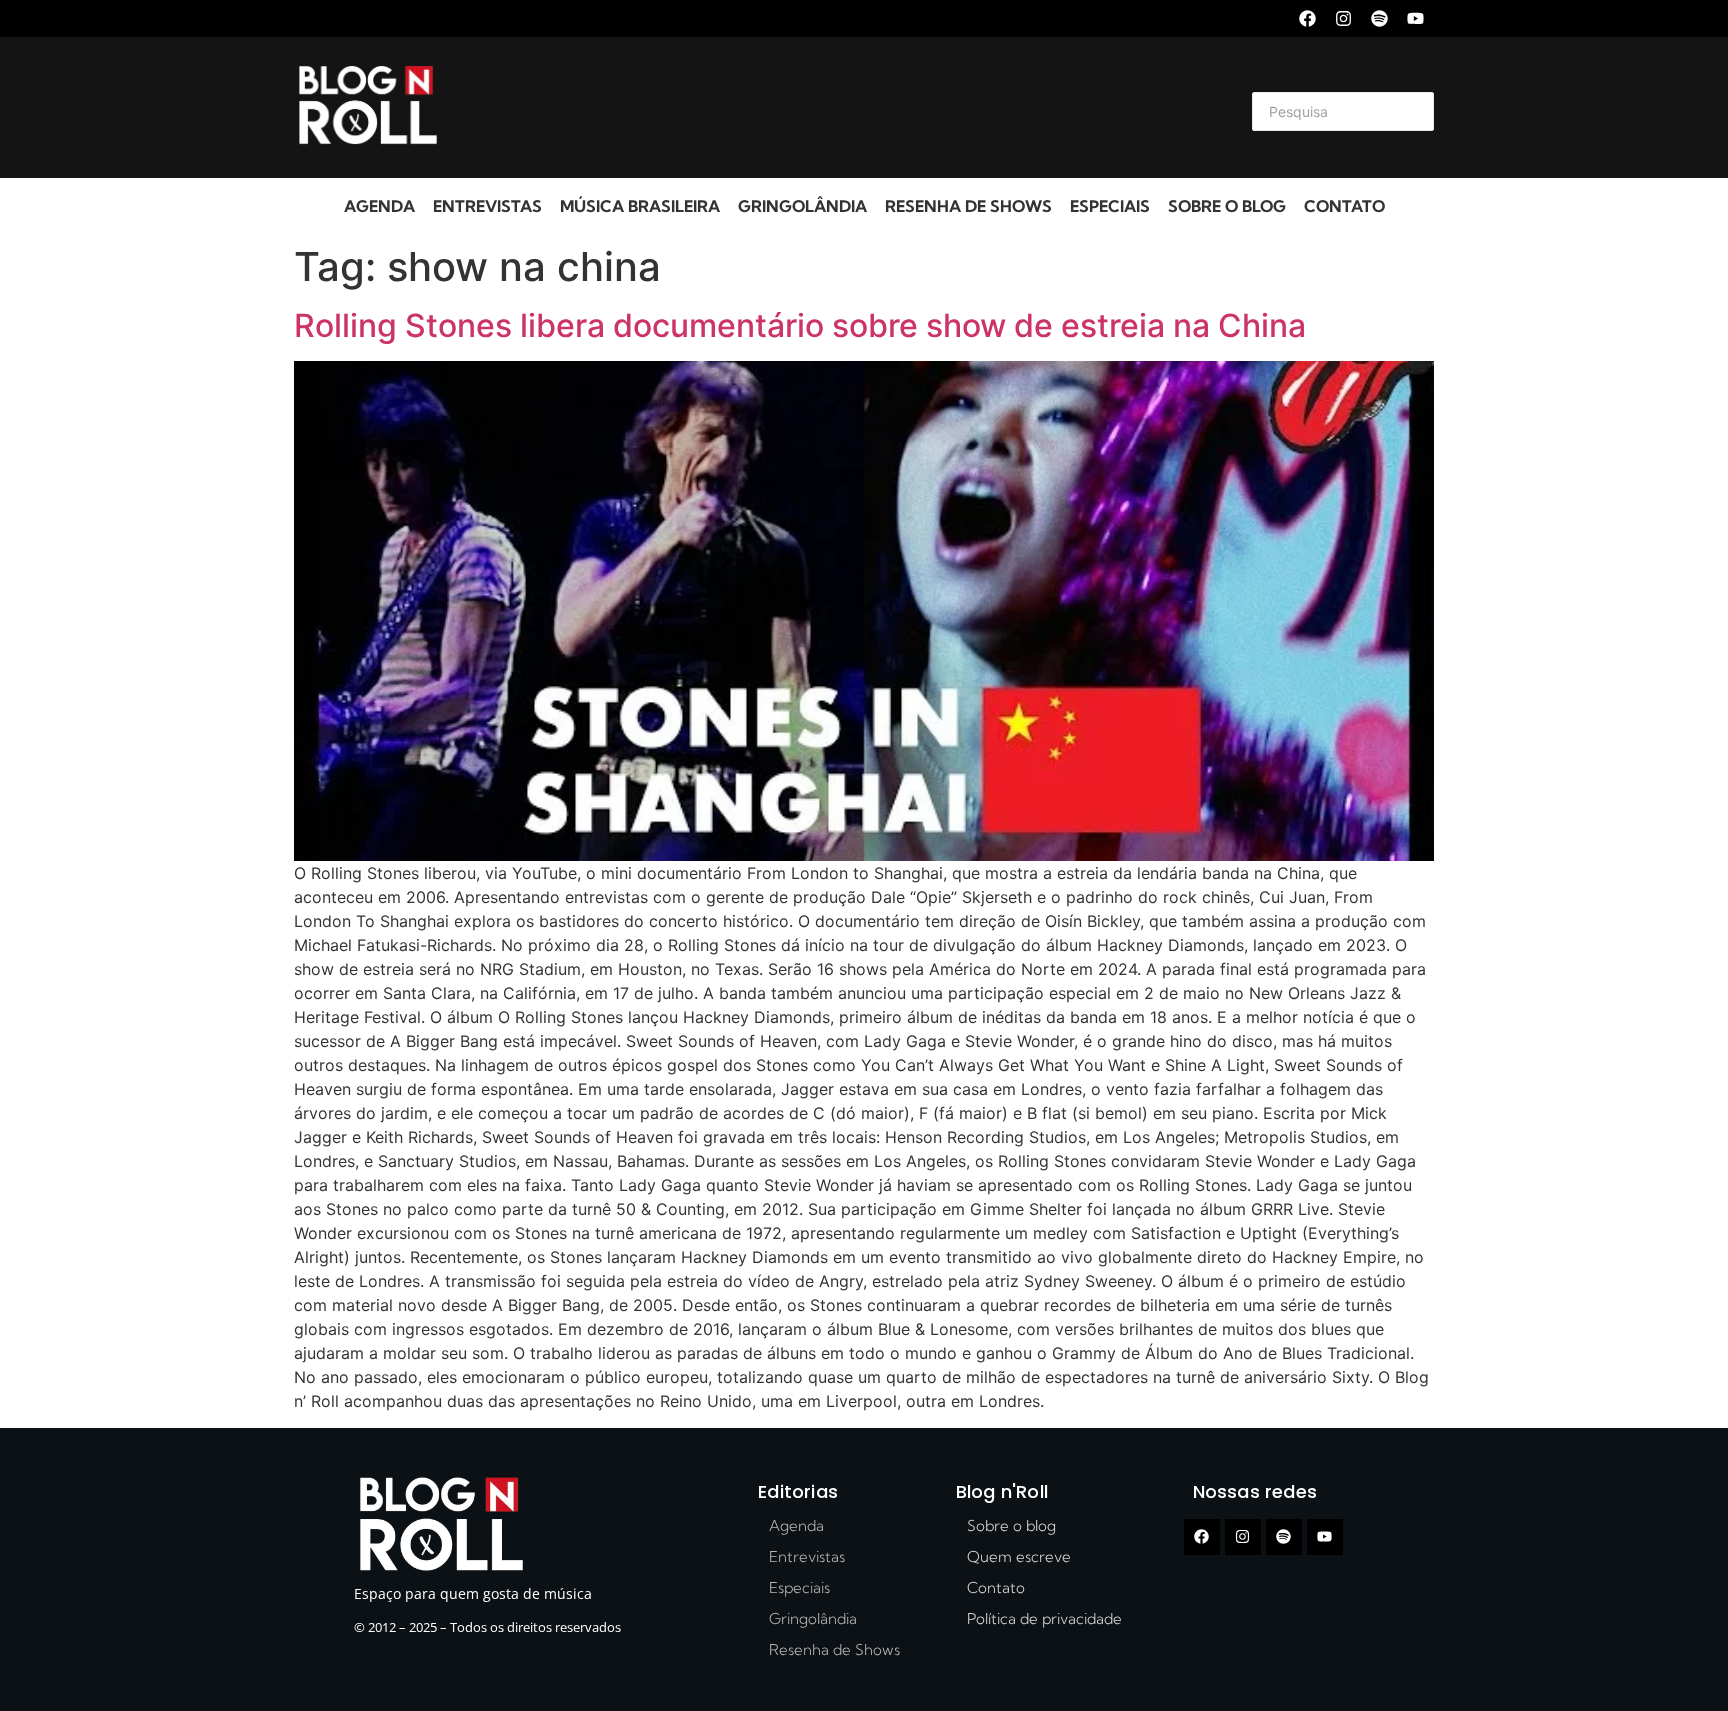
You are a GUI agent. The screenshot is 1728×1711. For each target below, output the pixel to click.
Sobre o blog (1227, 206)
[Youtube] (1415, 18)
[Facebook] (1307, 18)
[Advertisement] (840, 108)
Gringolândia (802, 206)
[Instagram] (1343, 18)
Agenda (379, 206)
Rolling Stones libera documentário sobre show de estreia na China (800, 325)
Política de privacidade (1044, 1618)
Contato (1344, 206)
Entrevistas (487, 206)
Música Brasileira (640, 206)
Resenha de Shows (968, 206)
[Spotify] (1379, 18)
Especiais (1110, 206)
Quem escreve (1019, 1556)
